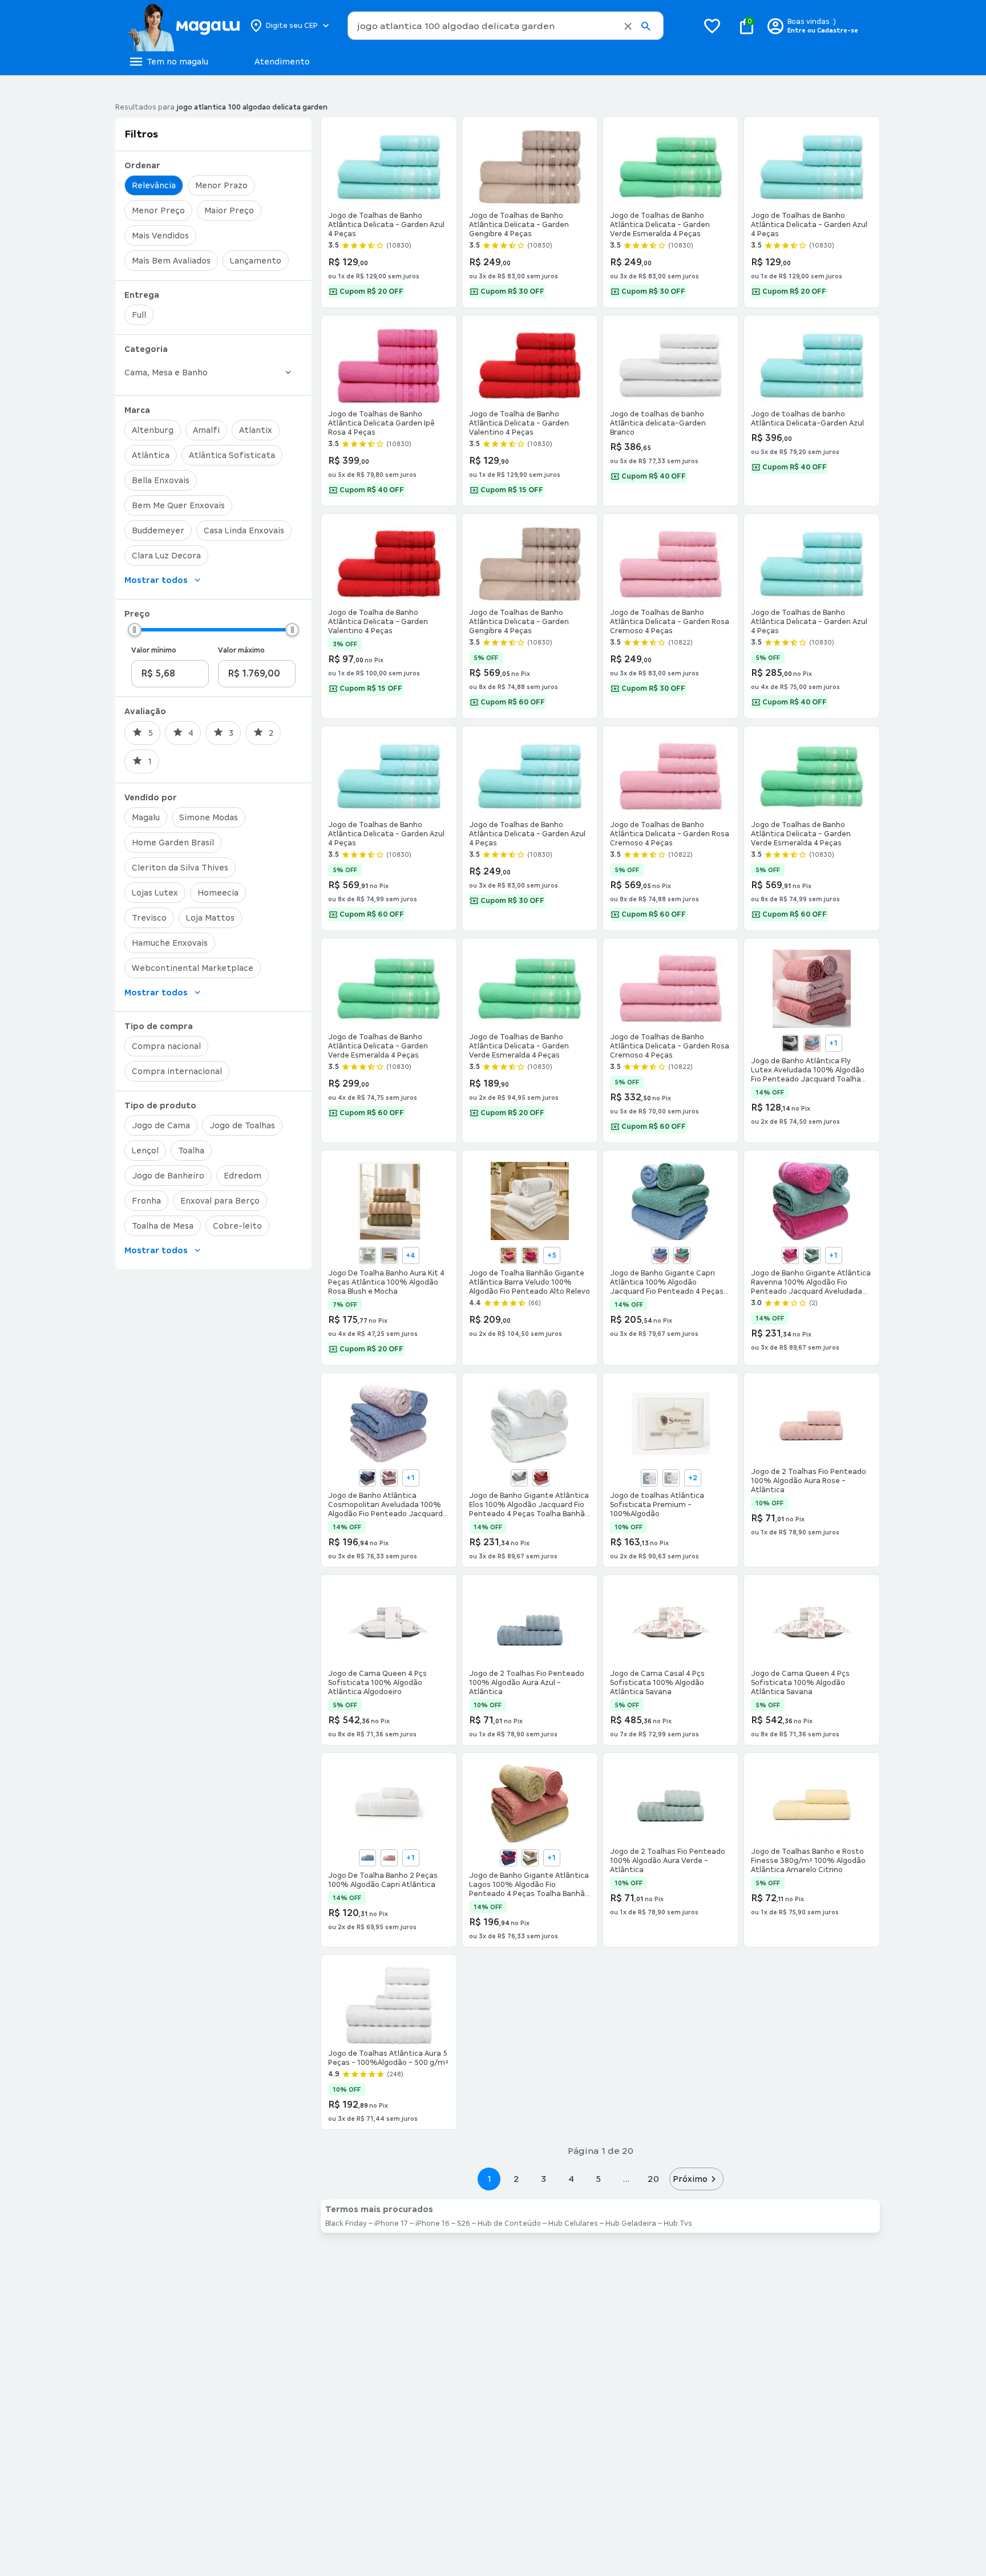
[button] (628, 26)
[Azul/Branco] (649, 1478)
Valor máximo (241, 650)
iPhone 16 (433, 2223)
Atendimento (282, 62)
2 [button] (516, 2179)
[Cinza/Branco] (671, 1478)
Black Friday (346, 2223)
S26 (464, 2223)
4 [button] (571, 2179)
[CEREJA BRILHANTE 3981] (530, 1255)
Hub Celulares (573, 2223)
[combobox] (506, 26)
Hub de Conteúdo (509, 2223)
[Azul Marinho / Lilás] (367, 1478)
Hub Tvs (678, 2223)
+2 (693, 1478)
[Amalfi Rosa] (790, 1255)
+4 (411, 1255)
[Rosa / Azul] (660, 1255)
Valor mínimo (154, 650)
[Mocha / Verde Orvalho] (367, 1255)
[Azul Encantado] (367, 1858)
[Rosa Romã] (389, 1858)
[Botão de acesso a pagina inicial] (183, 26)
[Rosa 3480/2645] (812, 1043)
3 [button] (543, 2179)
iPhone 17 (391, 2223)
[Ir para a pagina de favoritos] (712, 26)
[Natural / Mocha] (389, 1255)
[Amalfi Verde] (812, 1255)
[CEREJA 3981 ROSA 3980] (508, 1255)
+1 (833, 1043)
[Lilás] (389, 1478)
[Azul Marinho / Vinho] (508, 1858)
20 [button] (653, 2179)
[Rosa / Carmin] (541, 1478)
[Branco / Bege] (519, 1478)
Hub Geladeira (631, 2223)
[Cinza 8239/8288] (790, 1043)
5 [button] (598, 2179)
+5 (552, 1255)
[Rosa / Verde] (682, 1255)
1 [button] (489, 2179)
